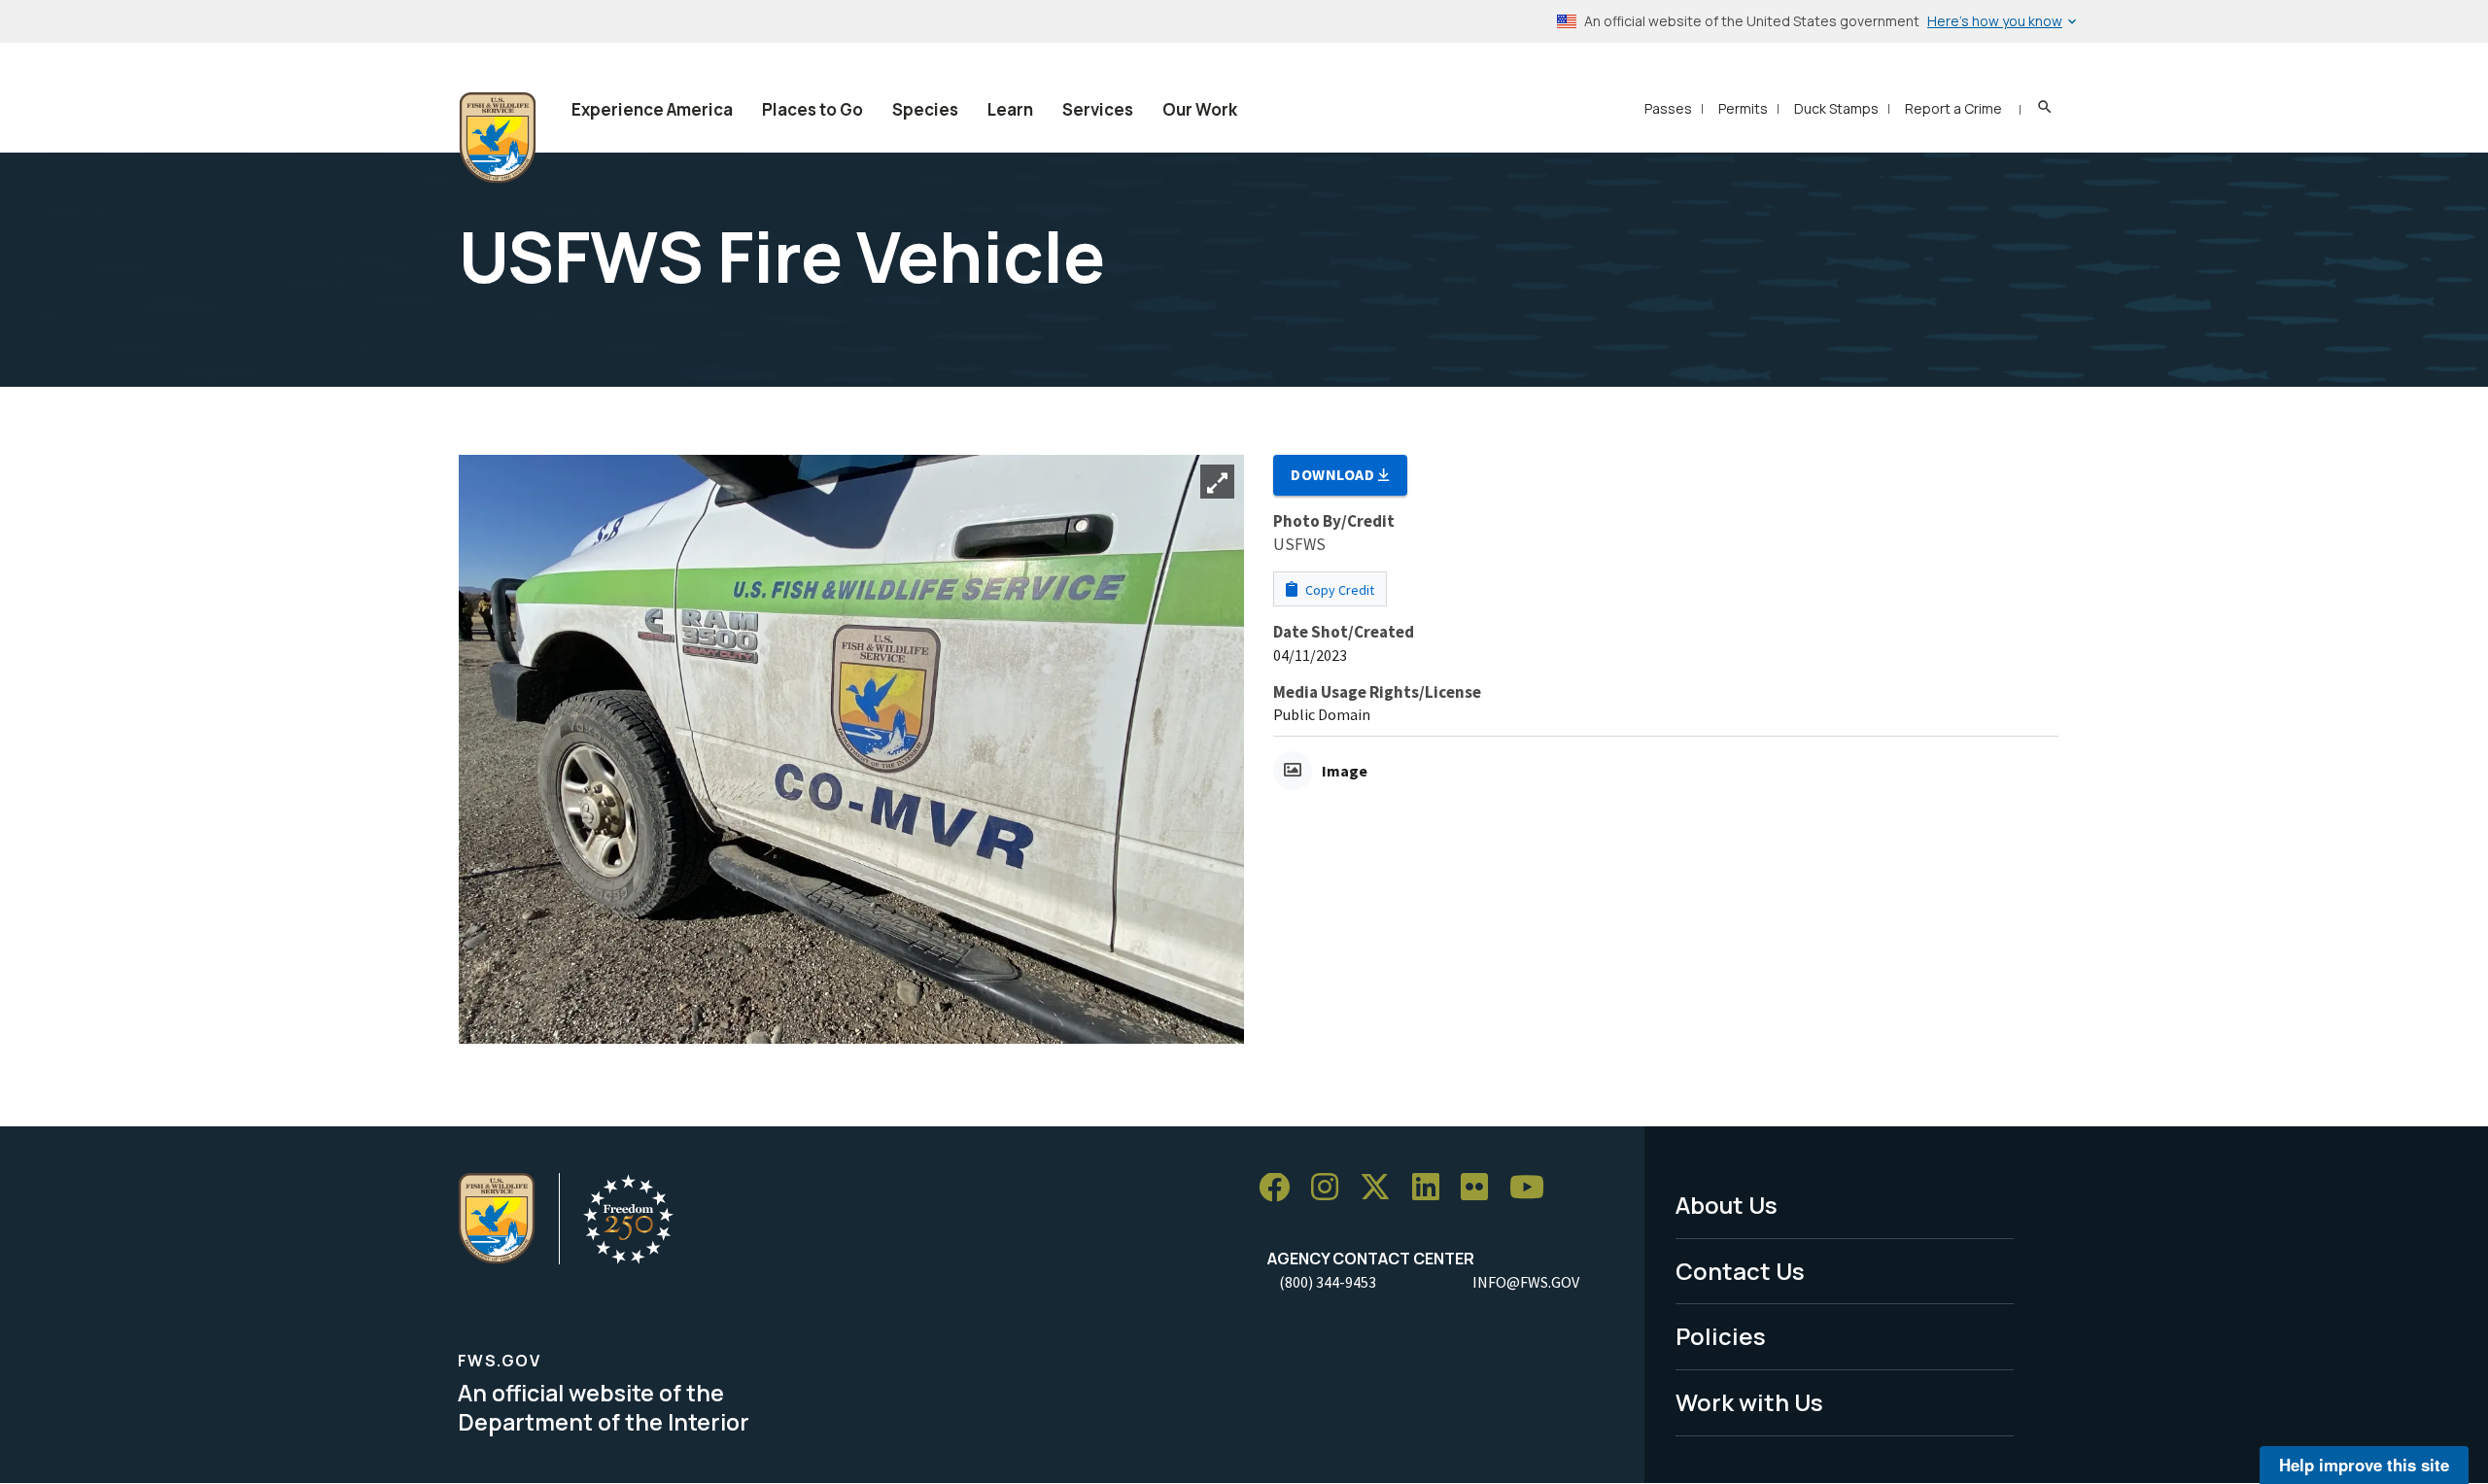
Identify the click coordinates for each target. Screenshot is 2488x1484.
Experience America (652, 109)
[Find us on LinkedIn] (1433, 1188)
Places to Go (812, 109)
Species (925, 109)
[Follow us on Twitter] (1382, 1188)
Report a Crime (1953, 108)
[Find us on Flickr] (1481, 1188)
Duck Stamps (1836, 108)
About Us (1727, 1205)
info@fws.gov (1526, 1282)
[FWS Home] (498, 138)
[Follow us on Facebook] (1281, 1188)
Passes (1668, 108)
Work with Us (1749, 1402)
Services (1098, 109)
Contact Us (1740, 1271)
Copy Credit (1338, 590)
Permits (1743, 108)
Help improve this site (2364, 1465)
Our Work (1200, 109)
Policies (1721, 1336)
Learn (1010, 109)
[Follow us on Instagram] (1331, 1188)
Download (1334, 474)
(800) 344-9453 (1328, 1282)
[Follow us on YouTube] (1534, 1188)
